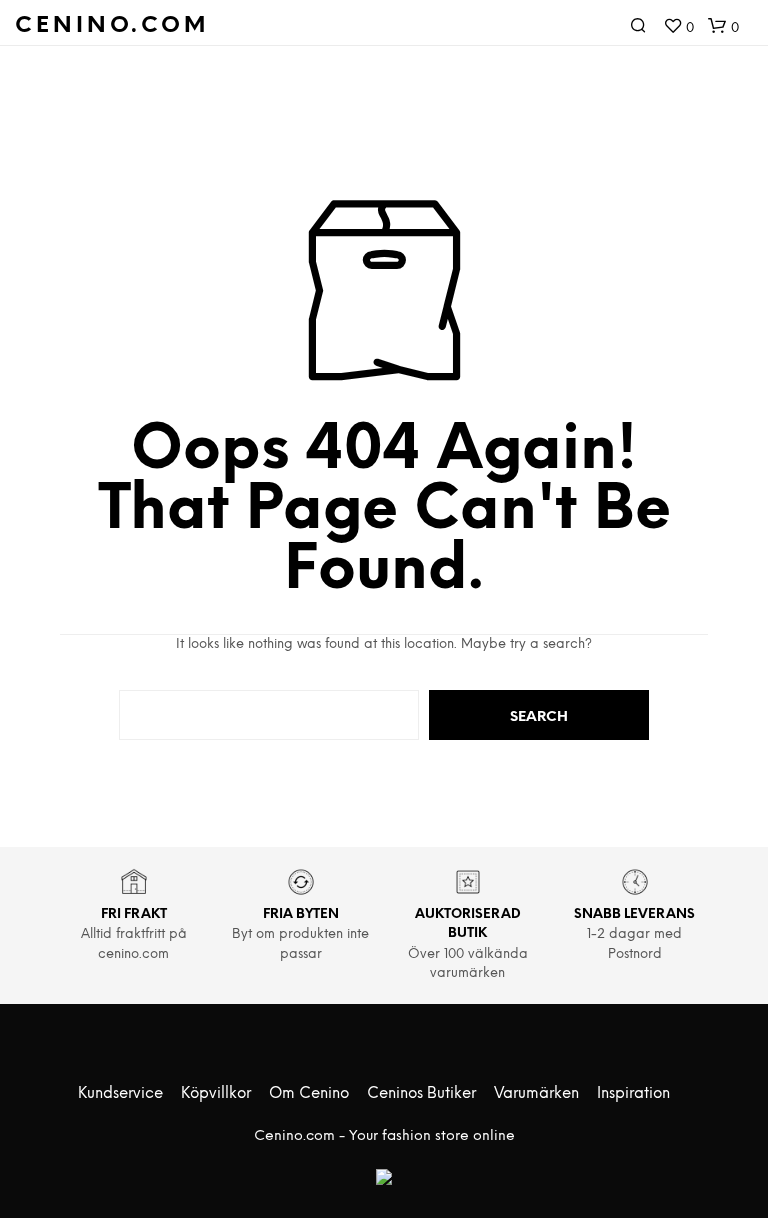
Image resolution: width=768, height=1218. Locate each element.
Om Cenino (309, 1094)
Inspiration (633, 1094)
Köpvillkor (216, 1094)
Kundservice (120, 1094)
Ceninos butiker (421, 1094)
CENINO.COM (112, 26)
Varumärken (536, 1094)
